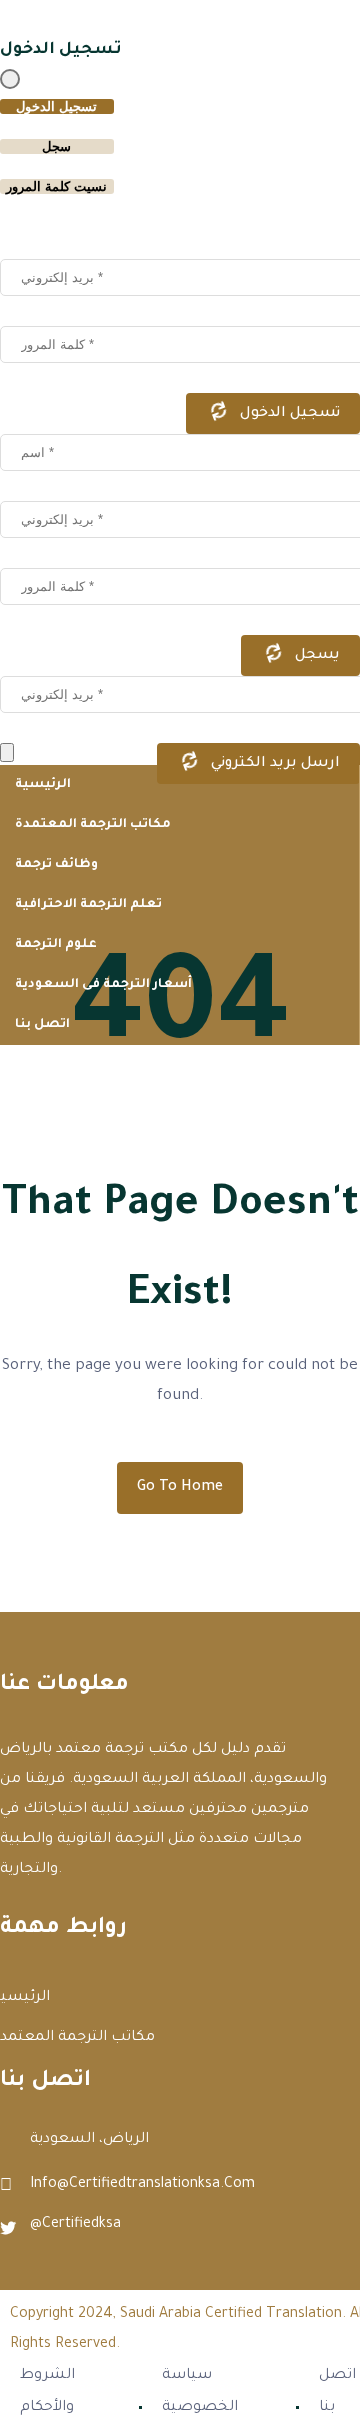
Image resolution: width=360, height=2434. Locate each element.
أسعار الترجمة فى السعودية (103, 985)
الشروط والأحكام (47, 2392)
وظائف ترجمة (56, 865)
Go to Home (180, 1488)
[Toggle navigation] (7, 752)
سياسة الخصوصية (200, 2392)
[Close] (10, 79)
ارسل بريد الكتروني (273, 764)
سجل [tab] (56, 146)
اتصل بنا (42, 1025)
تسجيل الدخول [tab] (56, 106)
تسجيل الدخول (288, 414)
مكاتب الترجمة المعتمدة (94, 825)
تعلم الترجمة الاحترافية (88, 905)
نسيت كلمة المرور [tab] (56, 186)
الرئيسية (43, 785)
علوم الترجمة (56, 945)
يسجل (315, 656)
